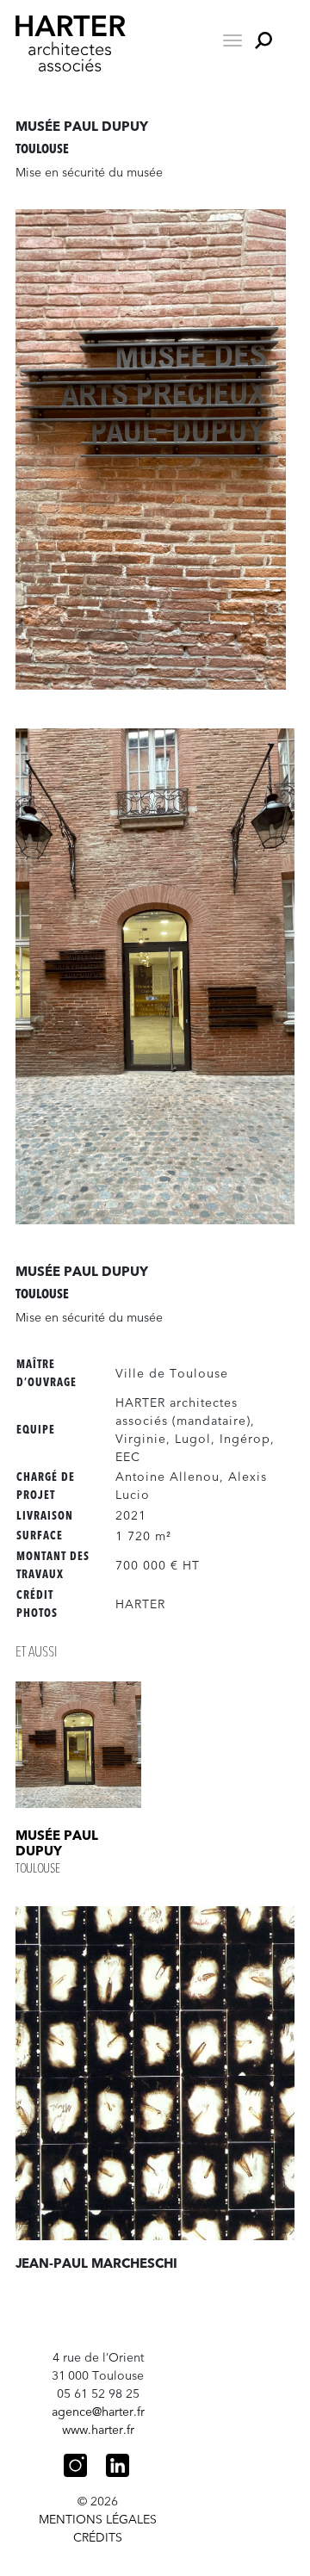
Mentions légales (98, 2520)
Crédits (98, 2538)
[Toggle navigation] (232, 40)
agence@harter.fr (98, 2412)
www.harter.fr (98, 2430)
